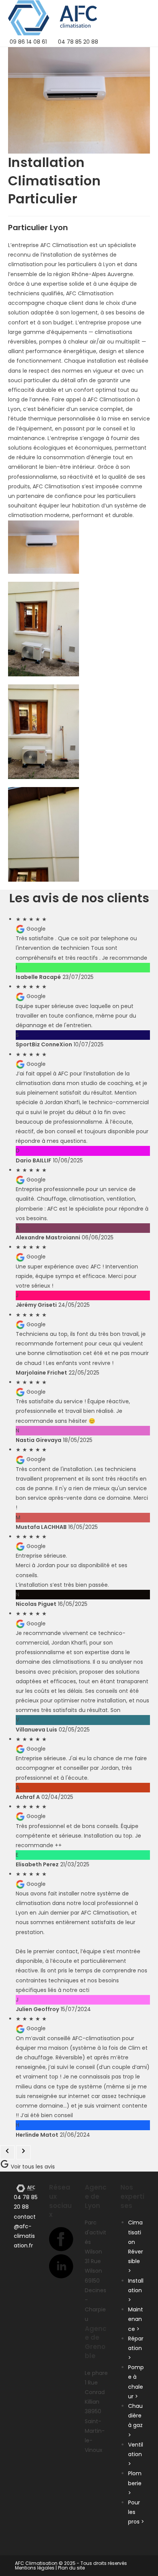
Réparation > (136, 2348)
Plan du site (71, 2568)
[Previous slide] (7, 2152)
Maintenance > (136, 2319)
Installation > (136, 2290)
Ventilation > (136, 2454)
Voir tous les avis (32, 2167)
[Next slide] (23, 2152)
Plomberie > (135, 2483)
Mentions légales (35, 2568)
